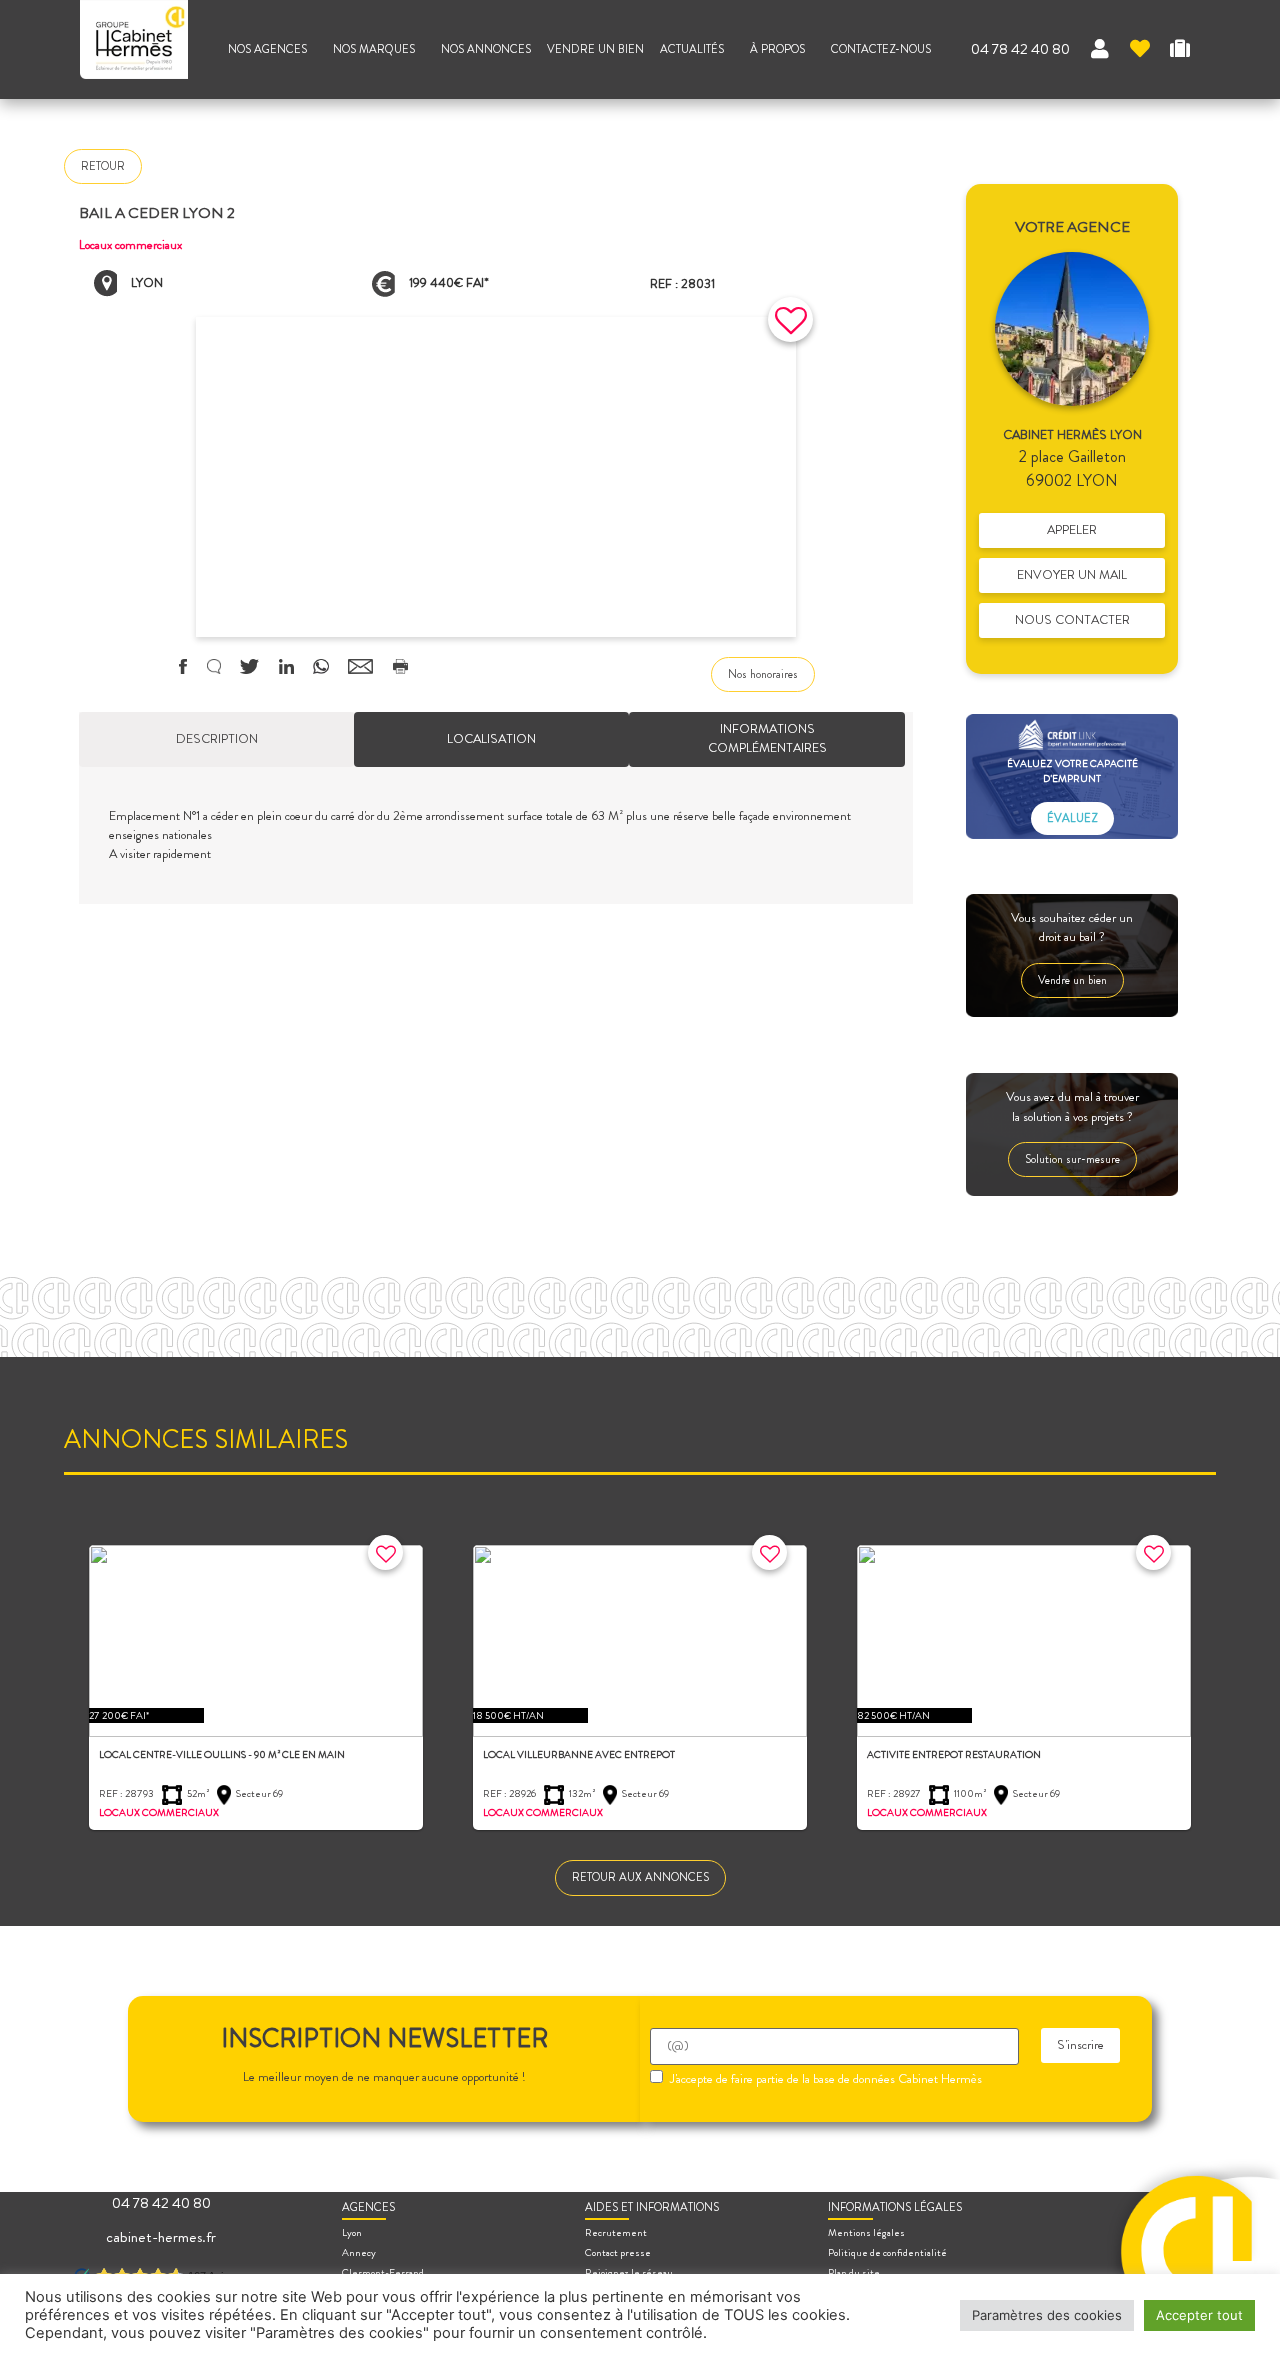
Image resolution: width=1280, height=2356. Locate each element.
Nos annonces (486, 49)
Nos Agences (267, 49)
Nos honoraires (763, 674)
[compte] (1100, 49)
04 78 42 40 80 (1020, 49)
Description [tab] (217, 739)
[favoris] (1140, 49)
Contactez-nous (881, 49)
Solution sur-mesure (1072, 1159)
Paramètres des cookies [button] (1047, 2315)
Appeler (1072, 530)
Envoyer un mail (1072, 575)
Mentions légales (866, 2232)
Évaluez (1072, 818)
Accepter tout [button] (1199, 2315)
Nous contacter (1072, 620)
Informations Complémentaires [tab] (767, 738)
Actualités (692, 49)
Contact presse (618, 2252)
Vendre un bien (595, 49)
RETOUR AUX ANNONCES (640, 1877)
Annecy (359, 2252)
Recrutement (616, 2232)
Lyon (352, 2232)
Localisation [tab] (491, 739)
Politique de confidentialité (887, 2252)
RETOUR (103, 166)
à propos (777, 49)
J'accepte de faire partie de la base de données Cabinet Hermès (826, 2079)
